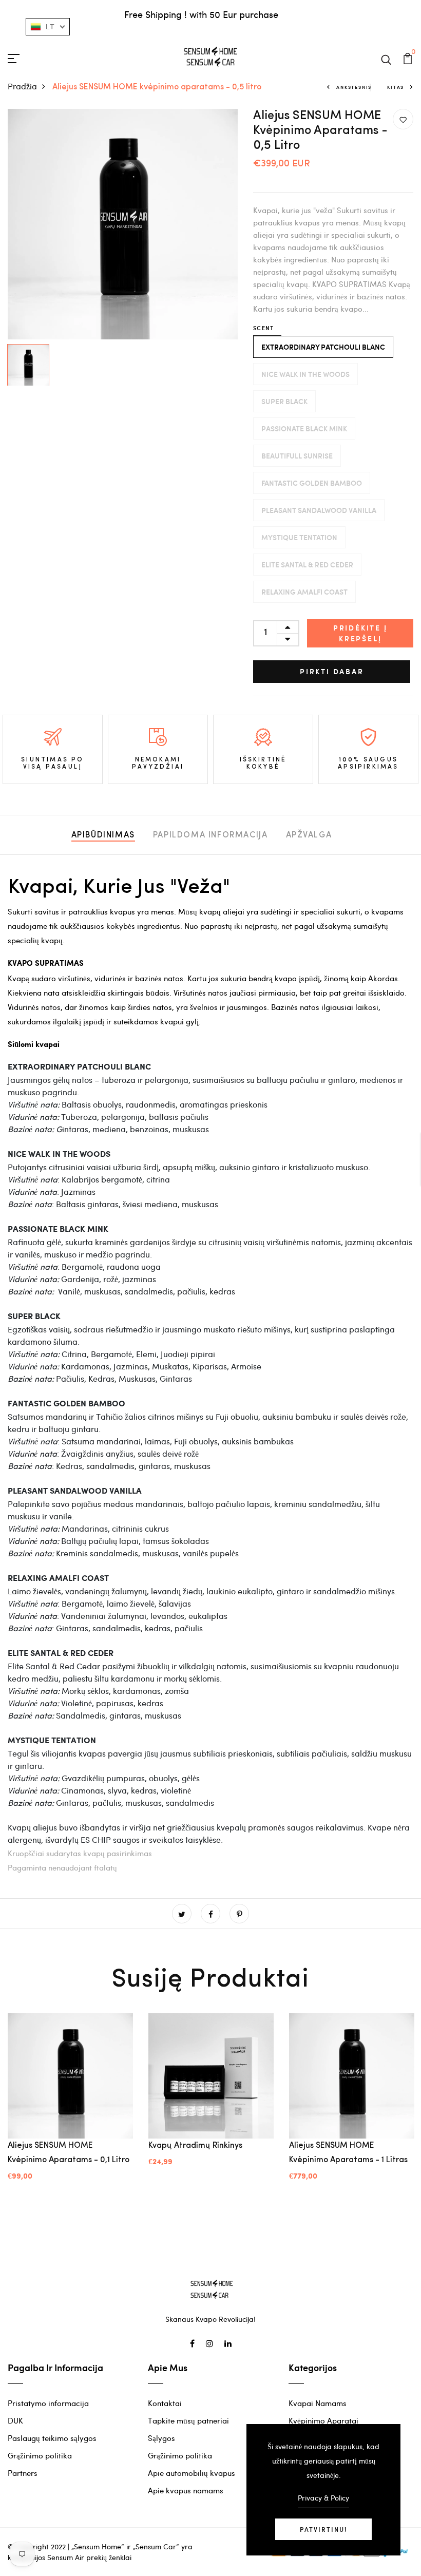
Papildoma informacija (210, 835)
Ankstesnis (354, 87)
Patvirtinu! (323, 2529)
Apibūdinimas (103, 835)
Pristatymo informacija (48, 2403)
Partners (23, 2473)
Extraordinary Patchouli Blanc (323, 347)
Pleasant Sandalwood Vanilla (319, 510)
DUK (15, 2420)
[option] (123, 224)
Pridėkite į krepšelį (360, 633)
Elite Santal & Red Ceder (307, 565)
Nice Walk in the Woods (305, 374)
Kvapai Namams (318, 2403)
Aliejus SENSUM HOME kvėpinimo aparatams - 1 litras (348, 2153)
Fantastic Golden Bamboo (312, 483)
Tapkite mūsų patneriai (188, 2420)
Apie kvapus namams (186, 2490)
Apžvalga (309, 835)
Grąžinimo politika (40, 2455)
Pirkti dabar (332, 671)
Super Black (284, 401)
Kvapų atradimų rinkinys (195, 2146)
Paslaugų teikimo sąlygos (52, 2438)
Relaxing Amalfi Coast (304, 592)
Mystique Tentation (299, 537)
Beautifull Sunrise (297, 456)
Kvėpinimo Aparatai (323, 2420)
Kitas (396, 87)
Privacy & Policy (323, 2498)
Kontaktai (165, 2403)
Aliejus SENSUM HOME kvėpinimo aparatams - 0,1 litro (69, 2153)
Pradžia (22, 86)
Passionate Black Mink (304, 428)
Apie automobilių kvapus (192, 2473)
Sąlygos (161, 2438)
